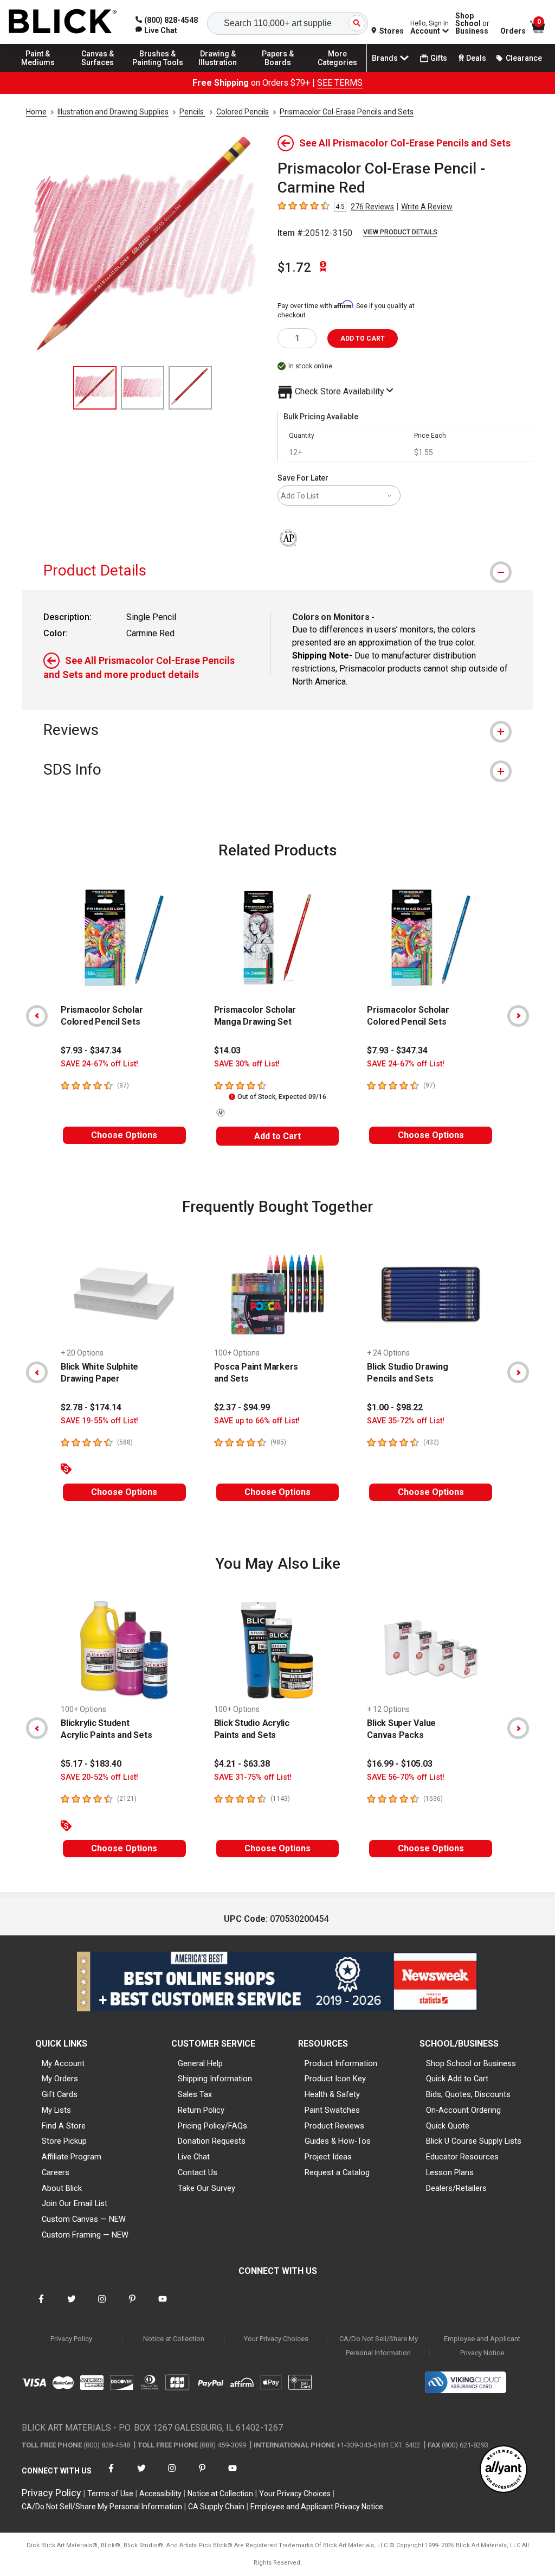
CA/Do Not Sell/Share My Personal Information (379, 2346)
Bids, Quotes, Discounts (468, 2094)
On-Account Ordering (463, 2110)
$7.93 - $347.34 (91, 1050)
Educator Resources (462, 2157)
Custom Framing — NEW (85, 2235)
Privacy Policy (71, 2339)
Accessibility (160, 2494)
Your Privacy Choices (276, 2339)
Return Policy (201, 2110)
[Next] (518, 1016)
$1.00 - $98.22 (395, 1407)
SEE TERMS (340, 83)
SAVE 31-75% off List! (253, 1777)
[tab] (277, 570)
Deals (476, 58)
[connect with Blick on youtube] (163, 2306)
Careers (56, 2172)
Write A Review (427, 207)
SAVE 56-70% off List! (406, 1777)
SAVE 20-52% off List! (99, 1777)
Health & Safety (332, 2094)
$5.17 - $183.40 (91, 1764)
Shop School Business (472, 23)
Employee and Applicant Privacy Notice (482, 2346)
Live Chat (194, 2157)
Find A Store (64, 2126)
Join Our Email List (75, 2203)
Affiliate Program (72, 2157)
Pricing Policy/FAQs (212, 2126)
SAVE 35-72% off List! (406, 1421)
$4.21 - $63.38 (242, 1764)
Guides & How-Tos (338, 2141)
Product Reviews (334, 2126)
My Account (63, 2063)
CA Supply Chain (216, 2507)
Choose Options (124, 1135)
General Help (200, 2063)
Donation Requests (212, 2141)
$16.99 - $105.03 (400, 1764)
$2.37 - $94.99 (242, 1407)
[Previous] (37, 1016)
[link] (156, 30)
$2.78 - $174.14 (91, 1407)
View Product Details (400, 232)
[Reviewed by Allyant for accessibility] (504, 2470)
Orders (513, 31)
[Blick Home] (63, 22)
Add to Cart (277, 1136)
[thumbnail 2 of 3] (143, 388)
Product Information (341, 2063)
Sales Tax (195, 2094)
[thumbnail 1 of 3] (95, 388)
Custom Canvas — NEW (84, 2219)
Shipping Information (215, 2079)
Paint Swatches (332, 2110)
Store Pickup (64, 2141)
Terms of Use (110, 2494)
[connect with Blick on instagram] (102, 2306)
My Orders (60, 2079)
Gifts (439, 58)
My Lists (56, 2110)
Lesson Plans (450, 2172)
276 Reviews (372, 207)
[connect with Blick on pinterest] (132, 2306)
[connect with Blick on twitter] (72, 2306)
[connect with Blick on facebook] (41, 2306)
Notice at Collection (174, 2339)
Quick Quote (448, 2126)
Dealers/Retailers (456, 2188)
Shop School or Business (471, 2063)
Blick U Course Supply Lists (474, 2141)
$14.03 (227, 1050)
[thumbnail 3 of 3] (190, 388)
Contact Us (198, 2172)
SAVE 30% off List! (247, 1064)
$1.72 (294, 267)
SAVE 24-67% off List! (99, 1064)
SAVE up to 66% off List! (257, 1421)
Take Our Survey (206, 2188)
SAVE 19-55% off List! (99, 1421)
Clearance (524, 58)
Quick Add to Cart (457, 2079)
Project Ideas (328, 2157)
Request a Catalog (337, 2172)
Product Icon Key (335, 2079)
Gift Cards (60, 2094)
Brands (385, 58)
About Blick (62, 2188)
